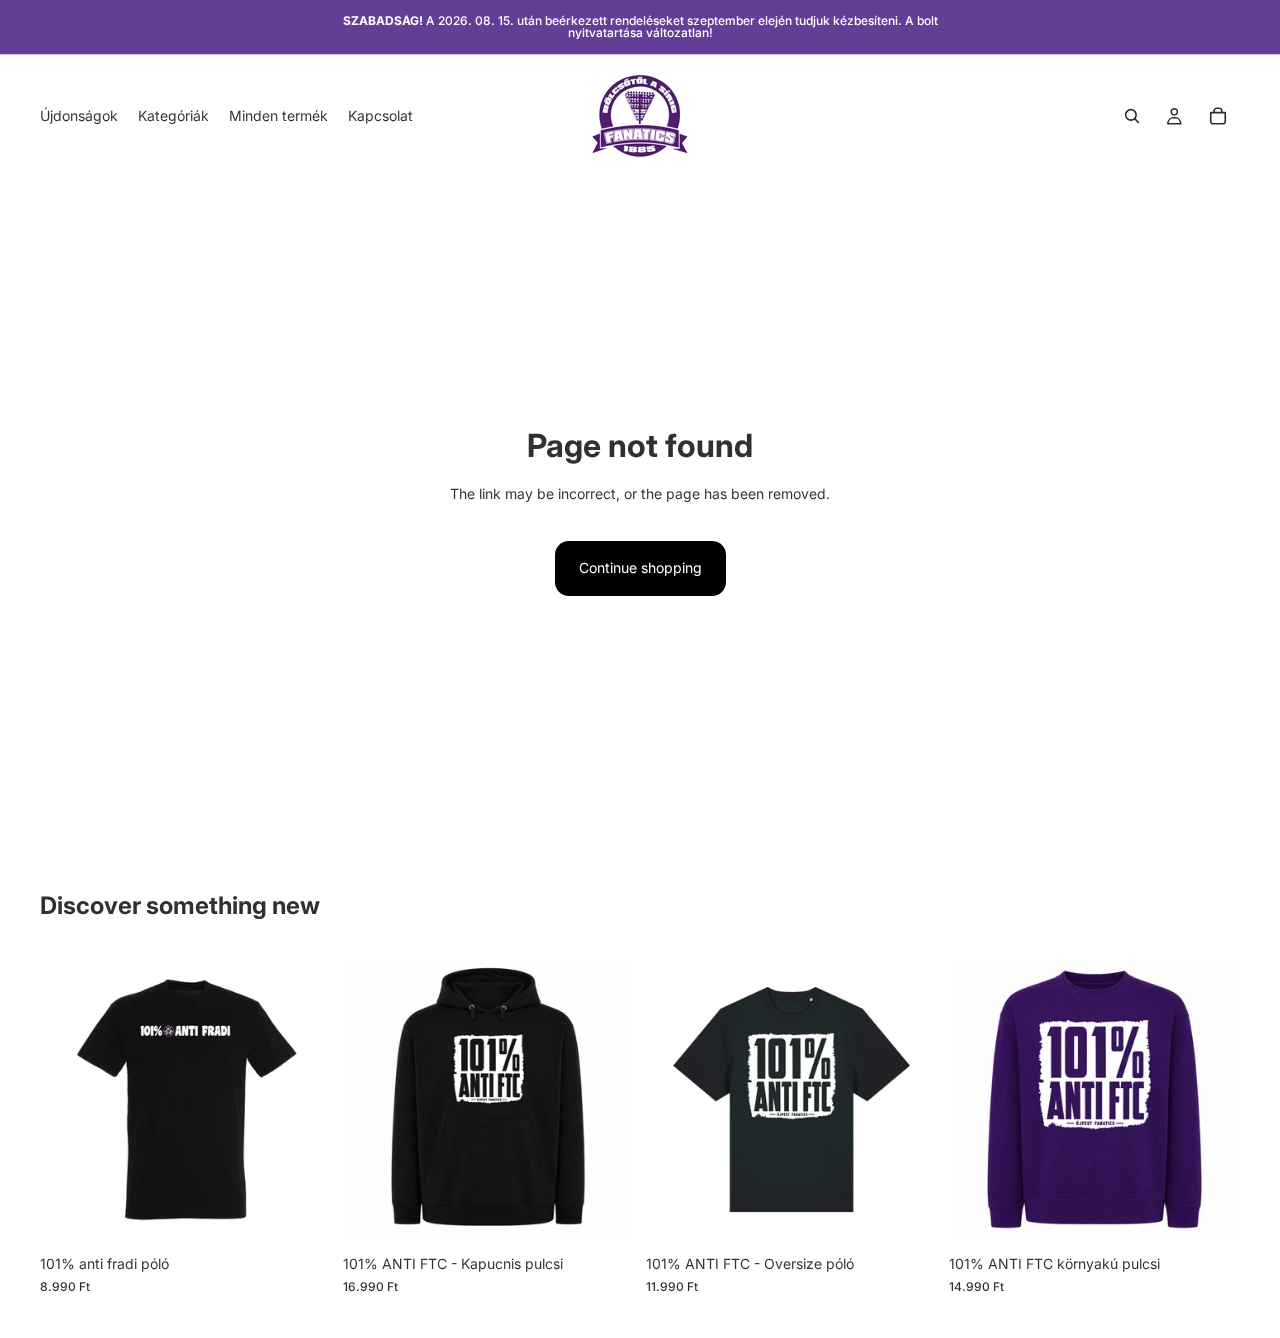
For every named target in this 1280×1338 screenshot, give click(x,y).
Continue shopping (640, 567)
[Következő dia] (301, 1100)
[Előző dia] (70, 1100)
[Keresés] (1132, 116)
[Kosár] (1218, 116)
